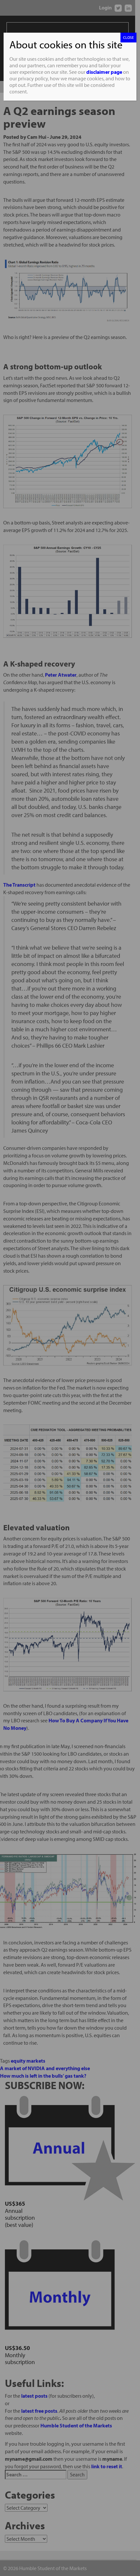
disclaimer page (104, 72)
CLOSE (128, 37)
